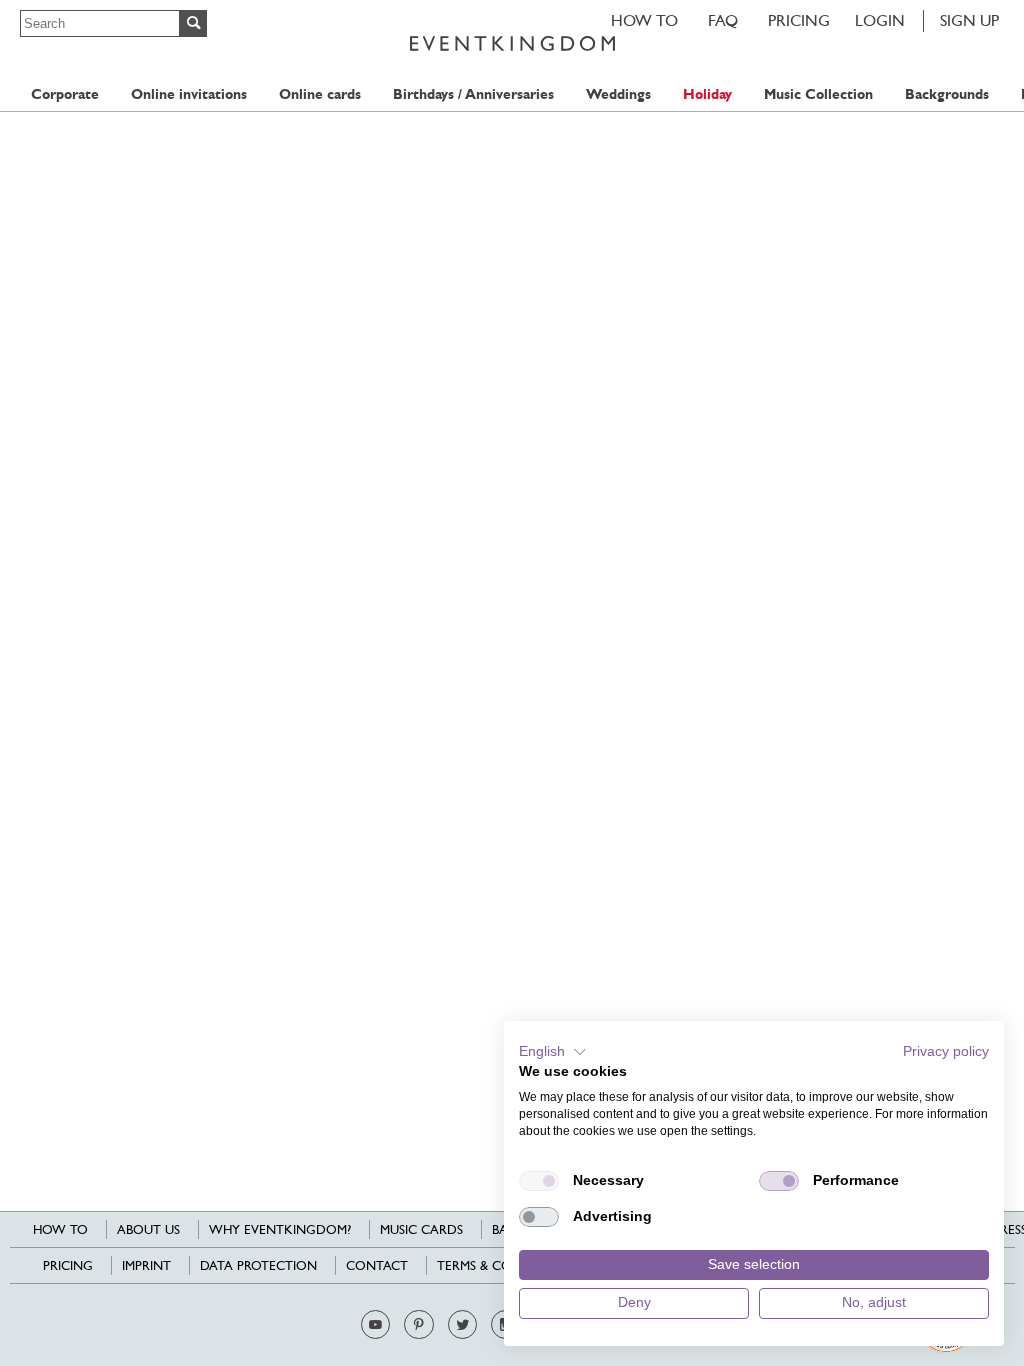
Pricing (799, 20)
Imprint (146, 1265)
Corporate (65, 94)
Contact (377, 1265)
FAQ (723, 20)
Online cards (320, 94)
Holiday (707, 94)
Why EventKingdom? (280, 1229)
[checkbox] (539, 1181)
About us (148, 1229)
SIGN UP (969, 20)
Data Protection (258, 1265)
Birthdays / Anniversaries (473, 94)
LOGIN (880, 20)
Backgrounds (947, 94)
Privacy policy (946, 1051)
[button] (553, 1052)
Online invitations (189, 94)
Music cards (421, 1229)
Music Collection (818, 94)
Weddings (618, 94)
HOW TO (644, 20)
